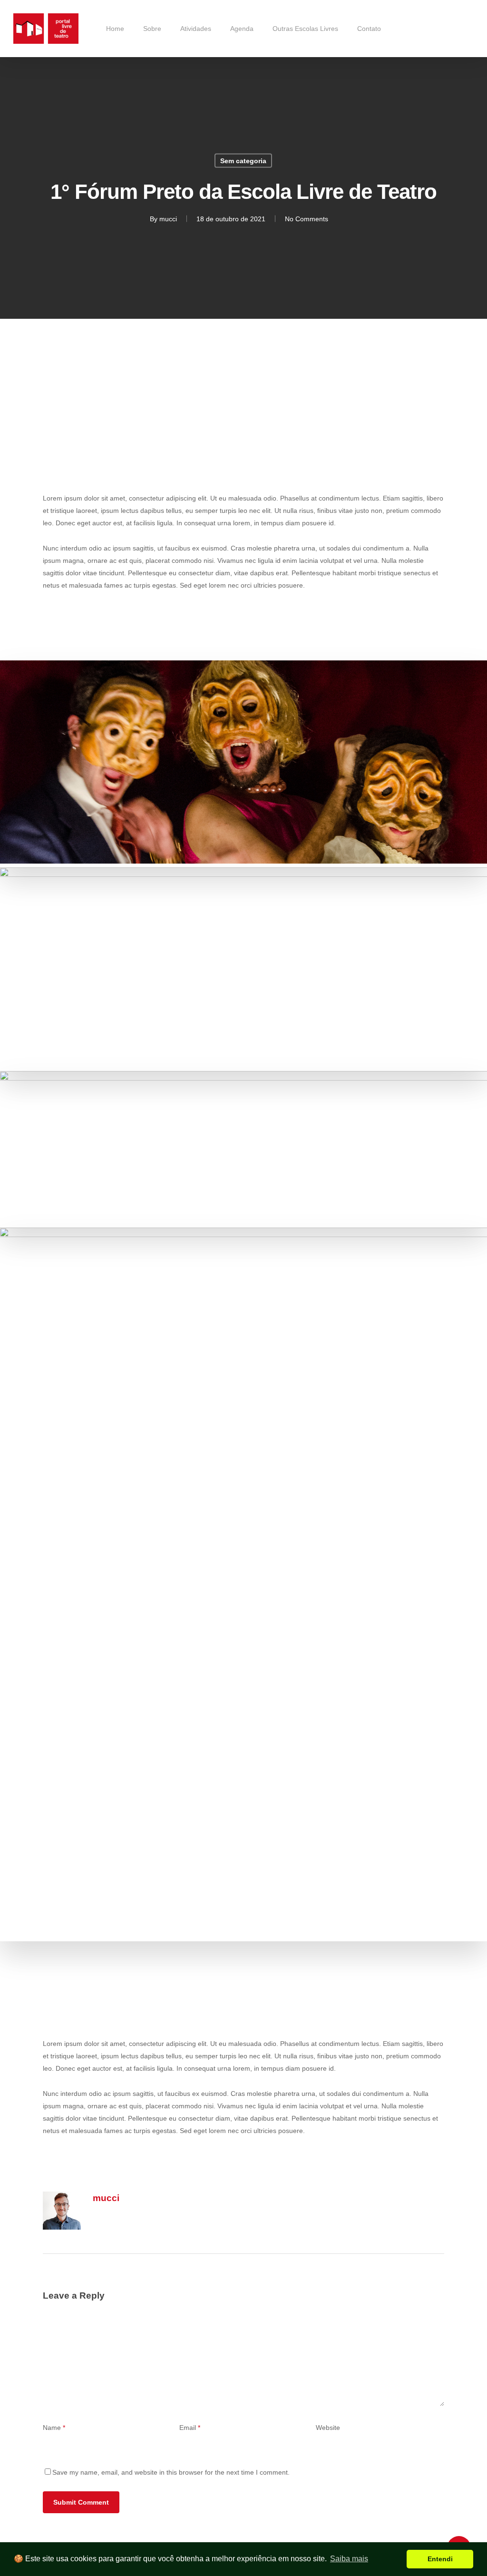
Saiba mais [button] (349, 2559)
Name (54, 2428)
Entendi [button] (440, 2559)
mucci (168, 219)
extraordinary (267, 419)
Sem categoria (243, 161)
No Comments (307, 219)
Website (328, 2428)
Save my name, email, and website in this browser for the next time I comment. (171, 2472)
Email (190, 2428)
